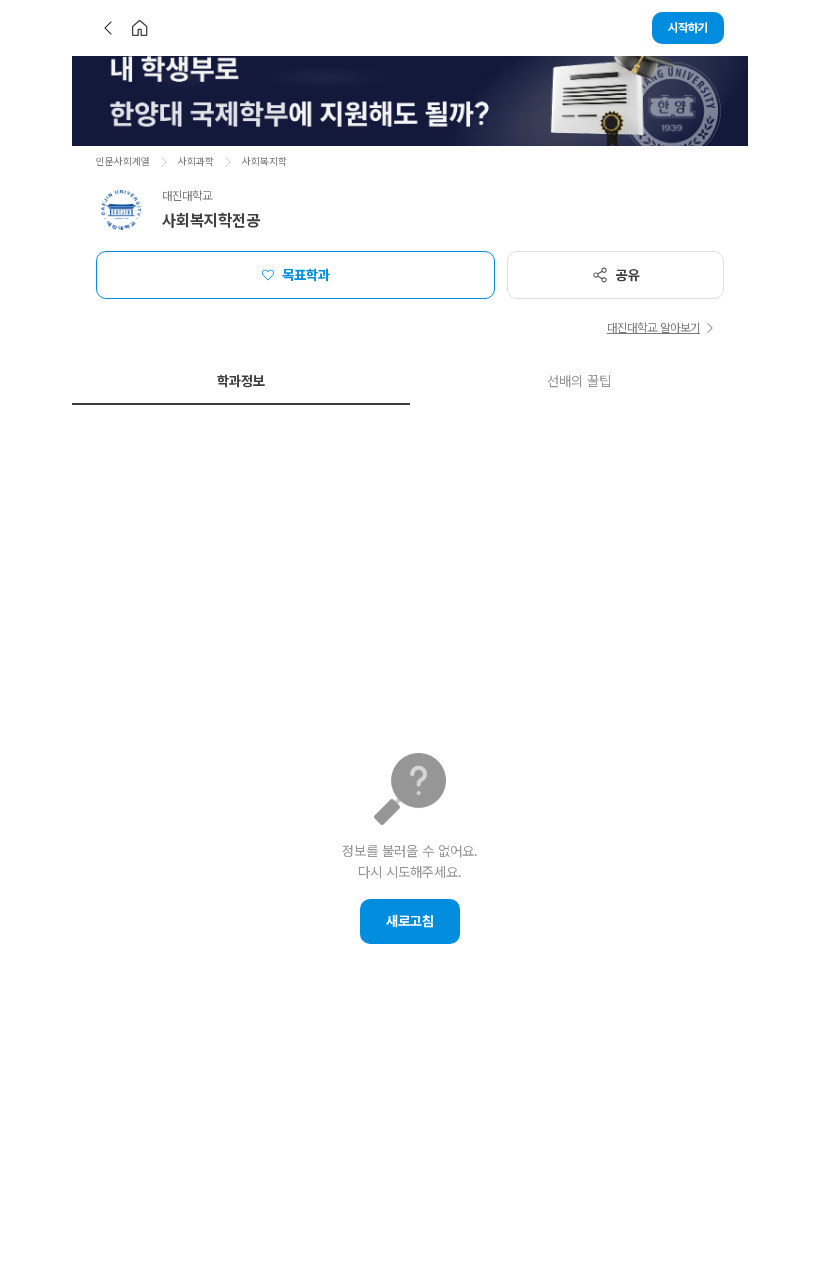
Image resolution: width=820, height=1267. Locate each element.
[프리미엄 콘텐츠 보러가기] (410, 101)
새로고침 (410, 921)
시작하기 (688, 28)
